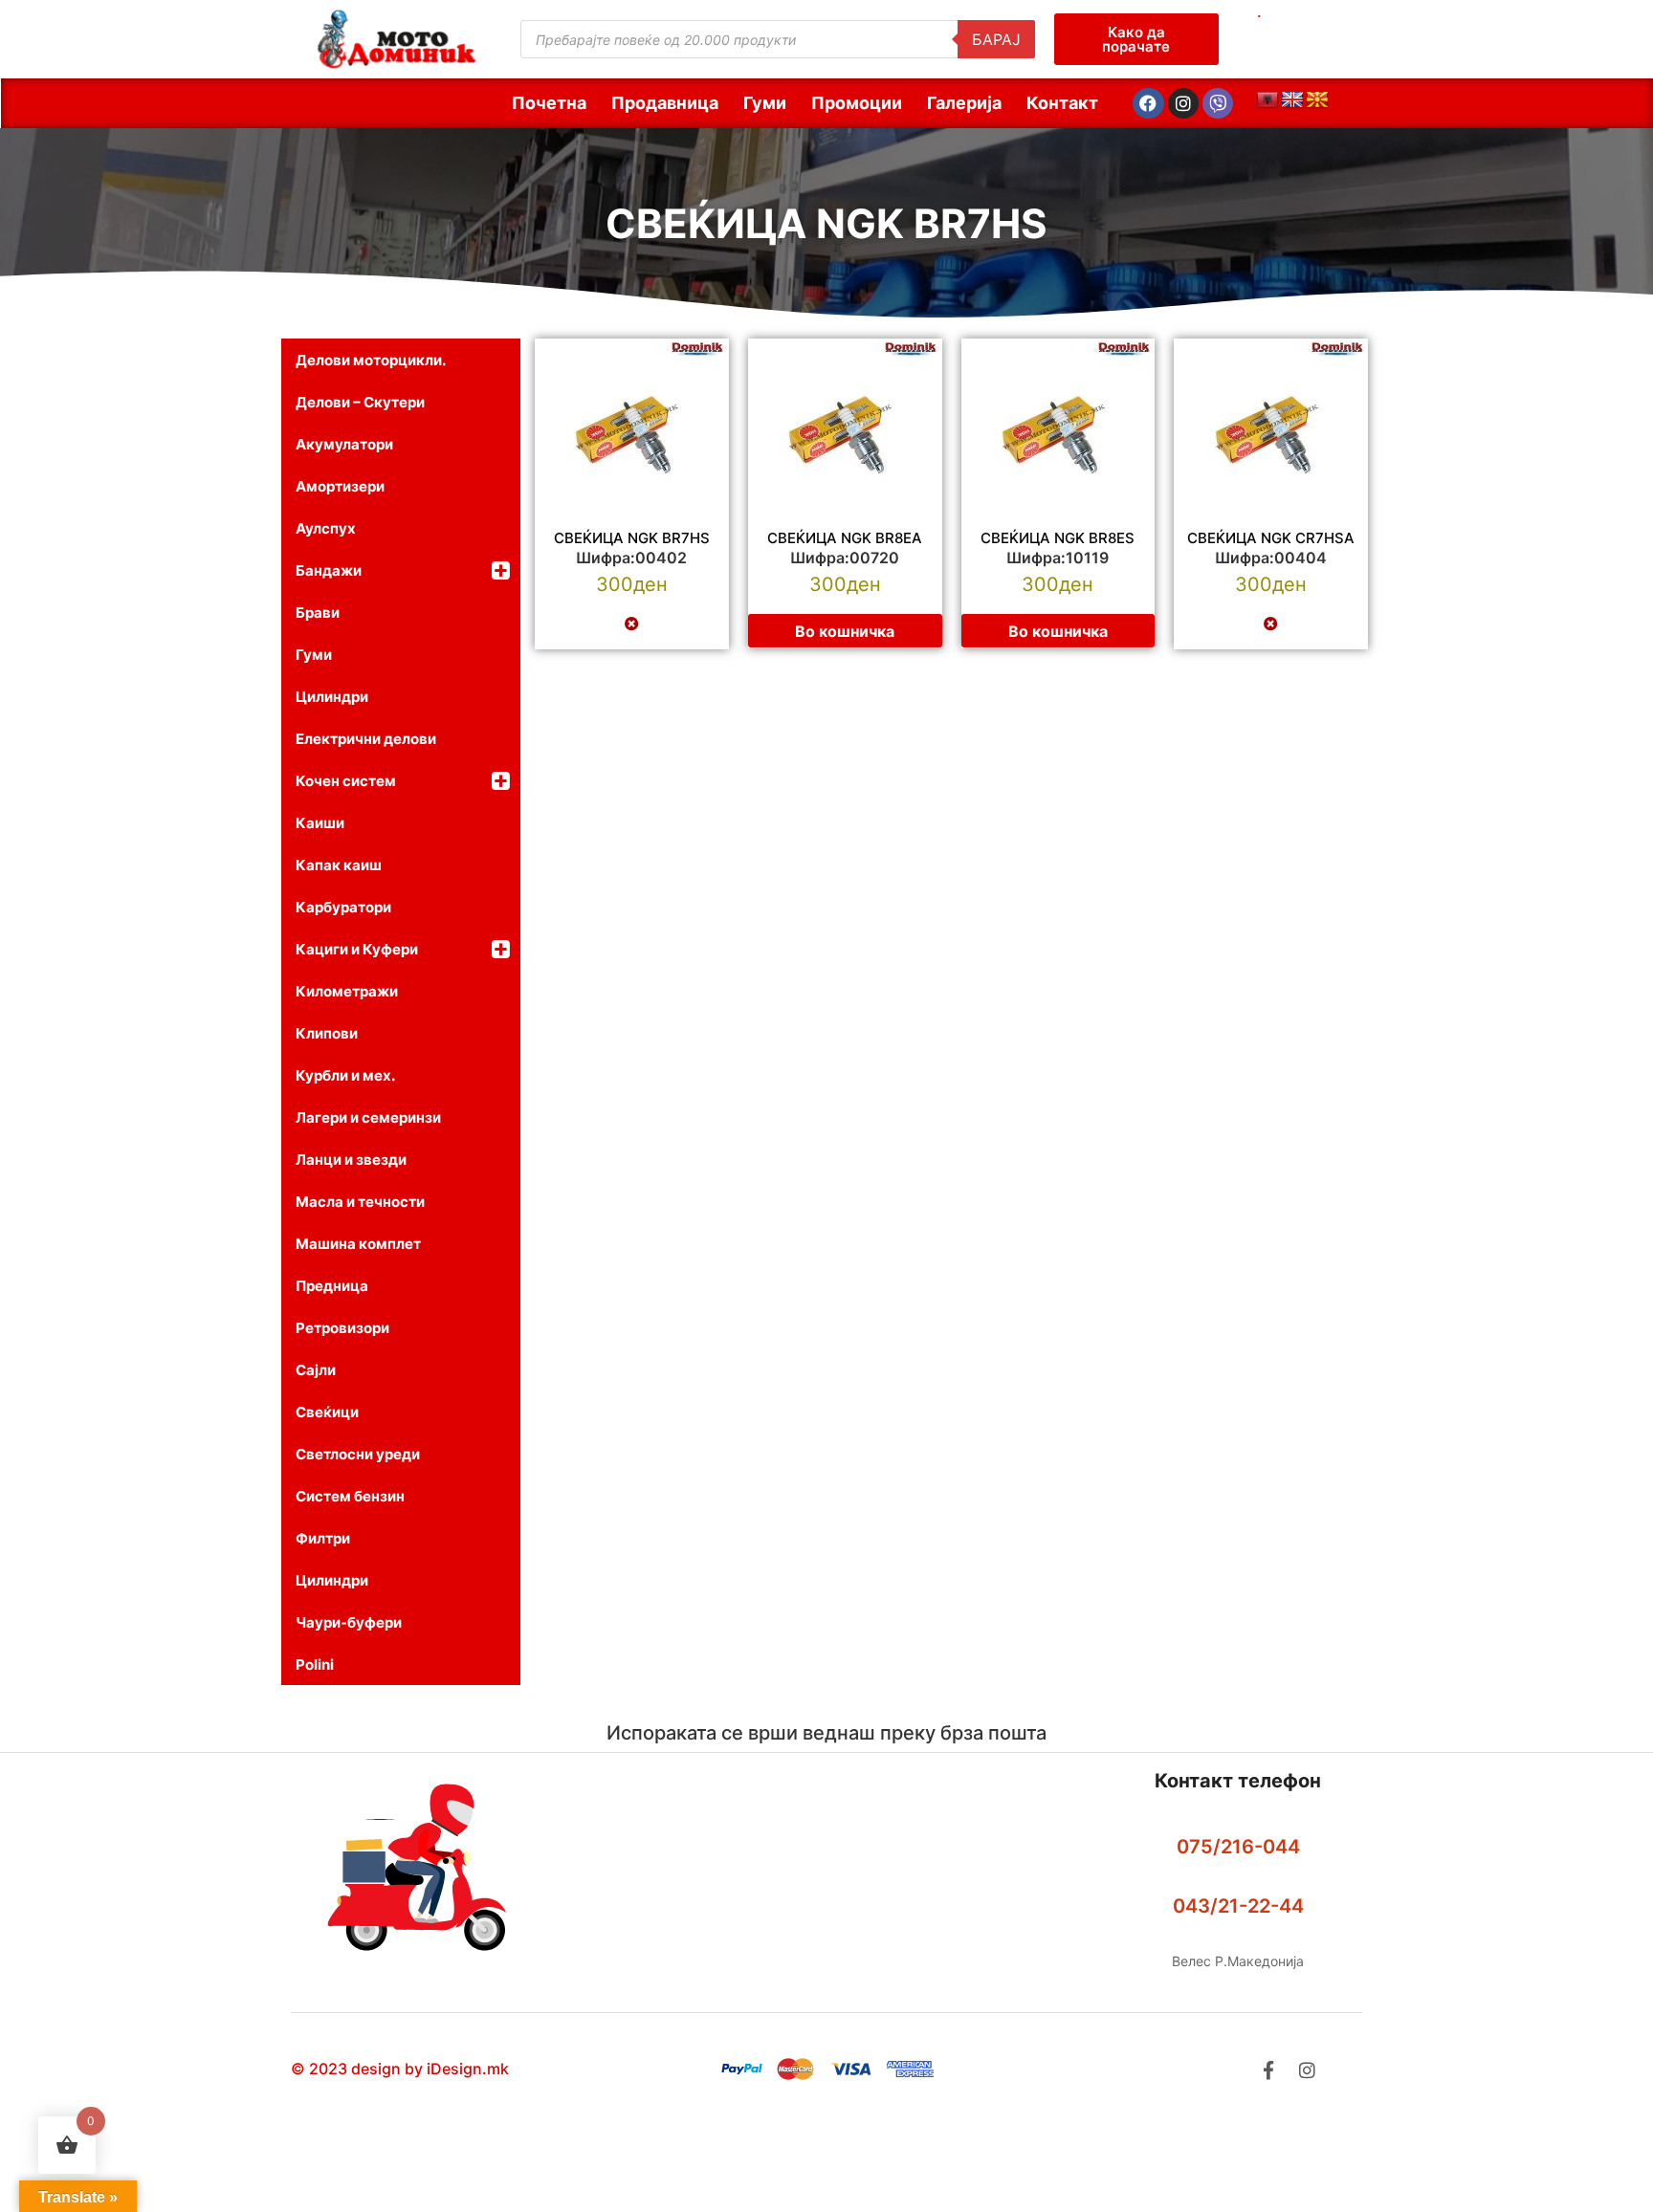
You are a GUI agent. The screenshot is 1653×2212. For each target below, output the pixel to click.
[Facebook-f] (1268, 2070)
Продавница (665, 103)
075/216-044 (1238, 1847)
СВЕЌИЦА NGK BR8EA (845, 538)
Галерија (964, 103)
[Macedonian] (1317, 100)
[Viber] (1218, 103)
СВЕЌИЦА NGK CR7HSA (1271, 538)
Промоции (857, 103)
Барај (996, 39)
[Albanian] (1267, 100)
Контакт (1062, 103)
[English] (1292, 100)
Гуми (765, 103)
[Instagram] (1183, 103)
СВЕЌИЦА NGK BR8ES (1058, 538)
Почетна (549, 103)
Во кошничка (845, 631)
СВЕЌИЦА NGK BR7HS (826, 223)
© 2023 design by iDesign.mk (400, 2069)
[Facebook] (1148, 103)
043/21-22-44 (1238, 1906)
